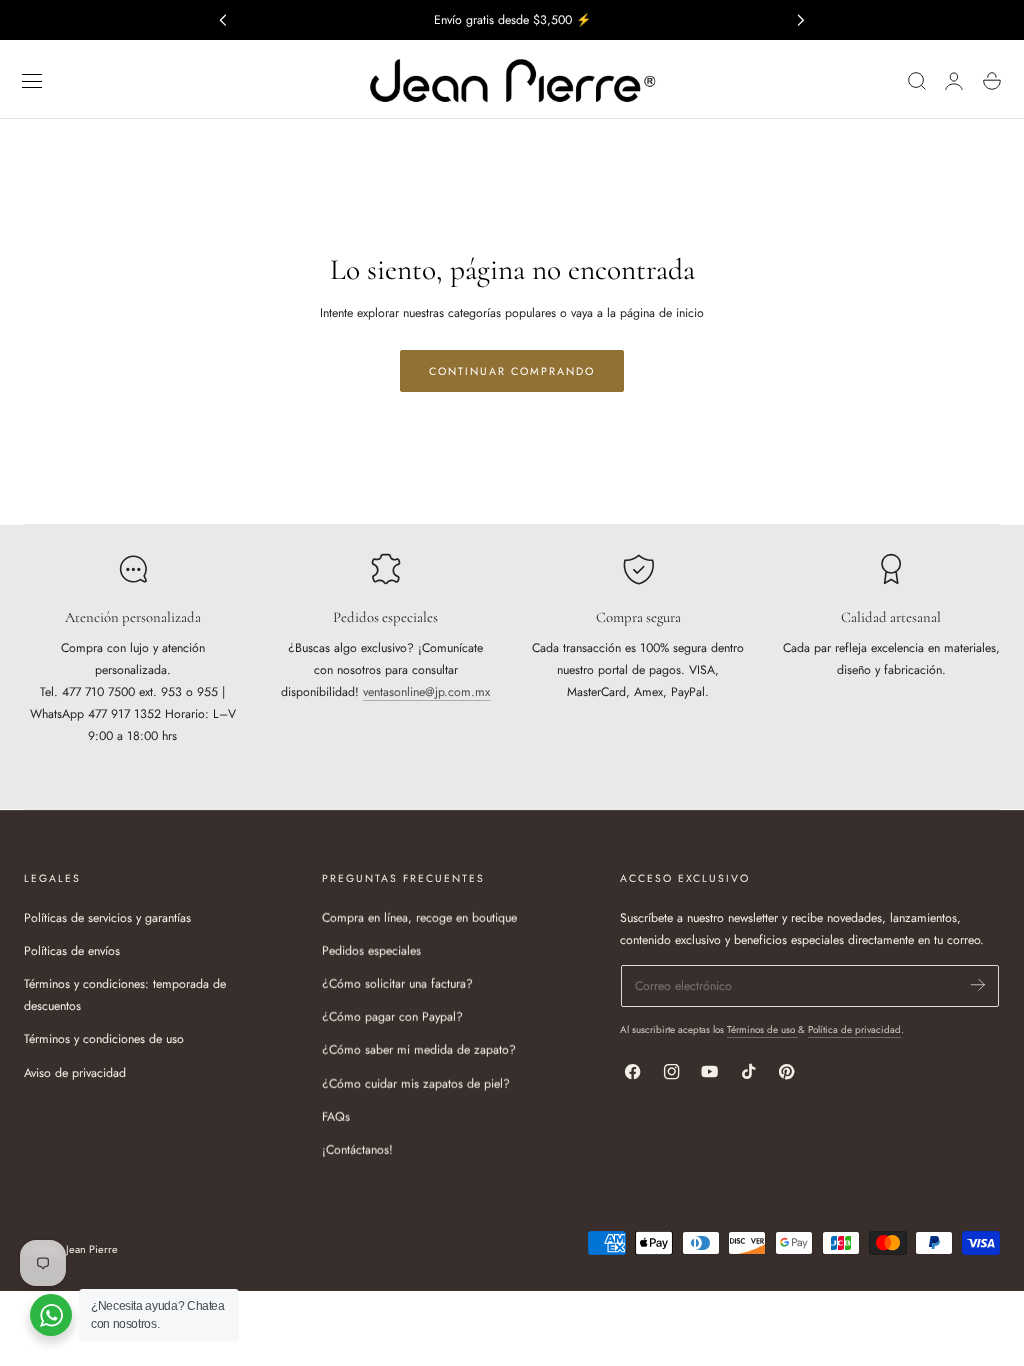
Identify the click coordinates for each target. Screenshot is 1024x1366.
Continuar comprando (512, 371)
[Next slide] (801, 19)
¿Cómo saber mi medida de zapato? (419, 1050)
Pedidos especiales (371, 951)
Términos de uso (762, 1029)
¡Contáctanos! (357, 1150)
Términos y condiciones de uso (104, 1039)
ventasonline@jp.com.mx (426, 692)
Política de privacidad (854, 1029)
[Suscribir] (978, 984)
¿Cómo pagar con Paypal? (392, 1017)
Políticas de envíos (72, 951)
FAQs (336, 1116)
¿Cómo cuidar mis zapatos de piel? (416, 1083)
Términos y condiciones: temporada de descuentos (125, 995)
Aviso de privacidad (75, 1072)
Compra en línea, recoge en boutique (419, 918)
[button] (31, 80)
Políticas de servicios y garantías (107, 918)
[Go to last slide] (222, 19)
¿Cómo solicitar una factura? (397, 984)
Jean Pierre (92, 1249)
